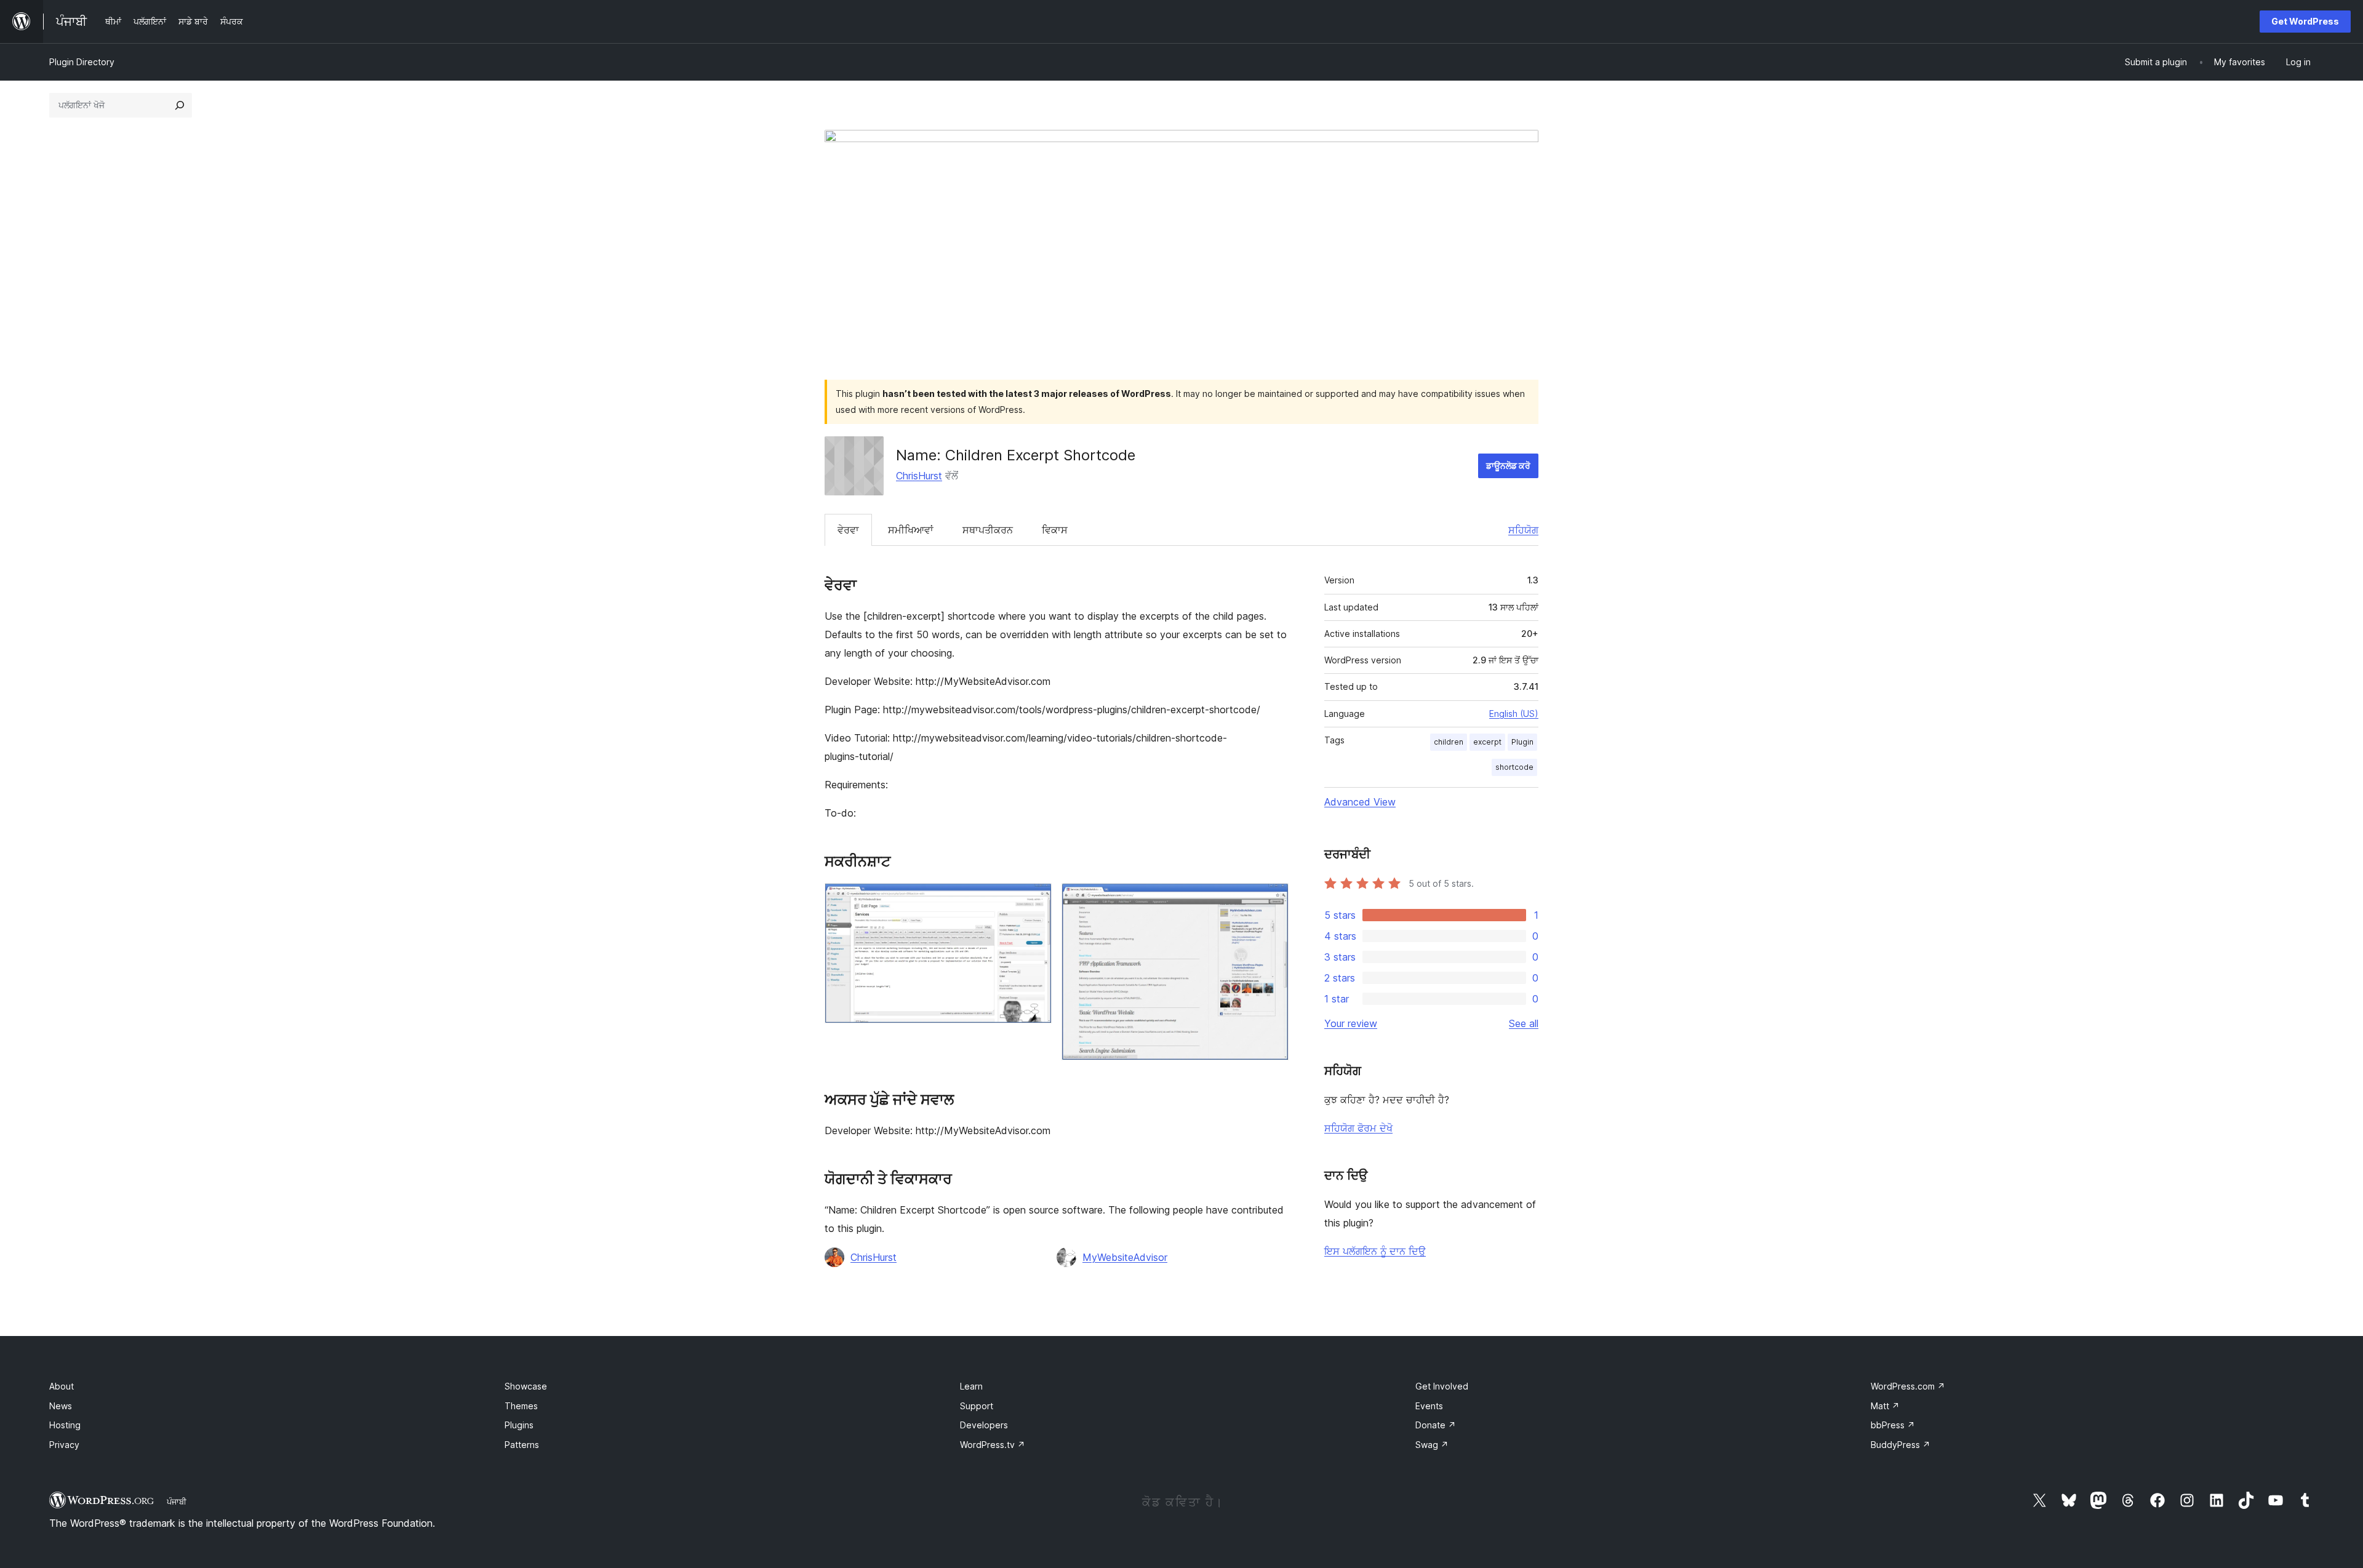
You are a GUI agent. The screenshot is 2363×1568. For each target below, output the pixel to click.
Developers (984, 1425)
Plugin (1522, 742)
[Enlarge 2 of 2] (1272, 900)
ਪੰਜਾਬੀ (177, 1502)
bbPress (1893, 1425)
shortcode (1514, 767)
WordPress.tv (993, 1445)
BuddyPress (1901, 1445)
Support (977, 1406)
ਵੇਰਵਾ (848, 530)
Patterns (522, 1445)
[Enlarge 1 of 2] (1035, 900)
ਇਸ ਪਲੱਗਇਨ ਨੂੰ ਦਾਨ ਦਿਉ (1375, 1251)
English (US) (1514, 714)
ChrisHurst (919, 476)
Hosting (65, 1425)
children (1449, 742)
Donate (1436, 1425)
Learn (971, 1386)
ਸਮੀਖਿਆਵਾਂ (911, 530)
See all (1524, 1023)
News (61, 1406)
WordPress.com (1908, 1386)
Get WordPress (2305, 21)
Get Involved (1442, 1386)
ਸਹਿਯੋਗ (1523, 530)
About (62, 1386)
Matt (1885, 1406)
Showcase (526, 1386)
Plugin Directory (82, 62)
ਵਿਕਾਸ (1055, 530)
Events (1429, 1406)
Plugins (519, 1425)
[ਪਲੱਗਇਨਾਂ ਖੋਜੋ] (180, 105)
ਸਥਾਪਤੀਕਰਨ (988, 530)
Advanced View (1360, 802)
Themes (521, 1406)
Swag (1432, 1445)
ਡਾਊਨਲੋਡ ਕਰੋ (1508, 466)
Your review (1351, 1023)
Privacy (64, 1445)
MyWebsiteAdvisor (1125, 1257)
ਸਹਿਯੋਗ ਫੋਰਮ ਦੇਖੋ (1358, 1128)
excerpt (1487, 742)
